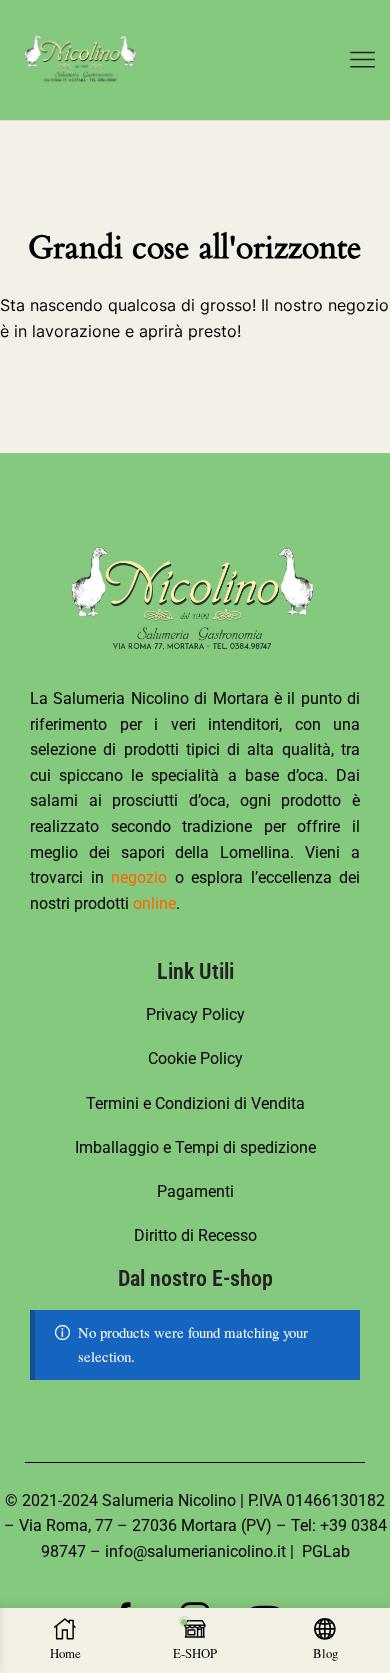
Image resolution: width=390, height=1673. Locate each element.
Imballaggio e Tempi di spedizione (195, 1147)
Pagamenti (195, 1191)
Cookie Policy (195, 1058)
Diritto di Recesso (195, 1235)
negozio (139, 877)
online (154, 903)
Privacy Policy (195, 1014)
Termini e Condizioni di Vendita (195, 1103)
